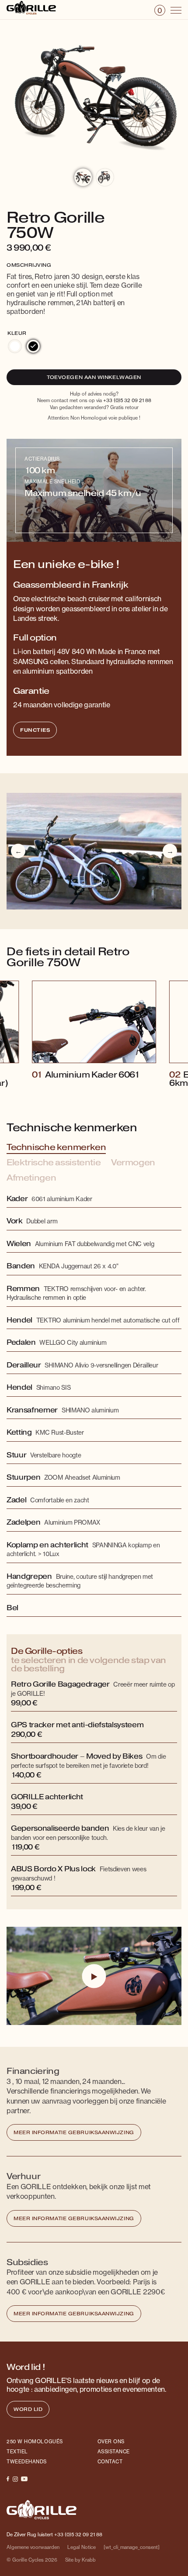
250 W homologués (35, 2442)
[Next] (170, 851)
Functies (35, 730)
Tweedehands (27, 2462)
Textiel (17, 2452)
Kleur (17, 333)
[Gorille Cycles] (31, 9)
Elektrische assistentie (54, 1163)
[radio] (15, 346)
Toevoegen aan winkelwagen (94, 377)
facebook (8, 2479)
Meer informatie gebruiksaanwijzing (74, 2133)
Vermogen (133, 1163)
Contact (110, 2462)
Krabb (89, 2560)
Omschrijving (29, 265)
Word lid (28, 2409)
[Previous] (18, 851)
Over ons (111, 2442)
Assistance (114, 2452)
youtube (24, 2479)
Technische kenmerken (56, 1147)
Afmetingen (31, 1178)
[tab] (29, 264)
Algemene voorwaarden (33, 2547)
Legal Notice (82, 2547)
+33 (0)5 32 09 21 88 (127, 400)
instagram (15, 2479)
